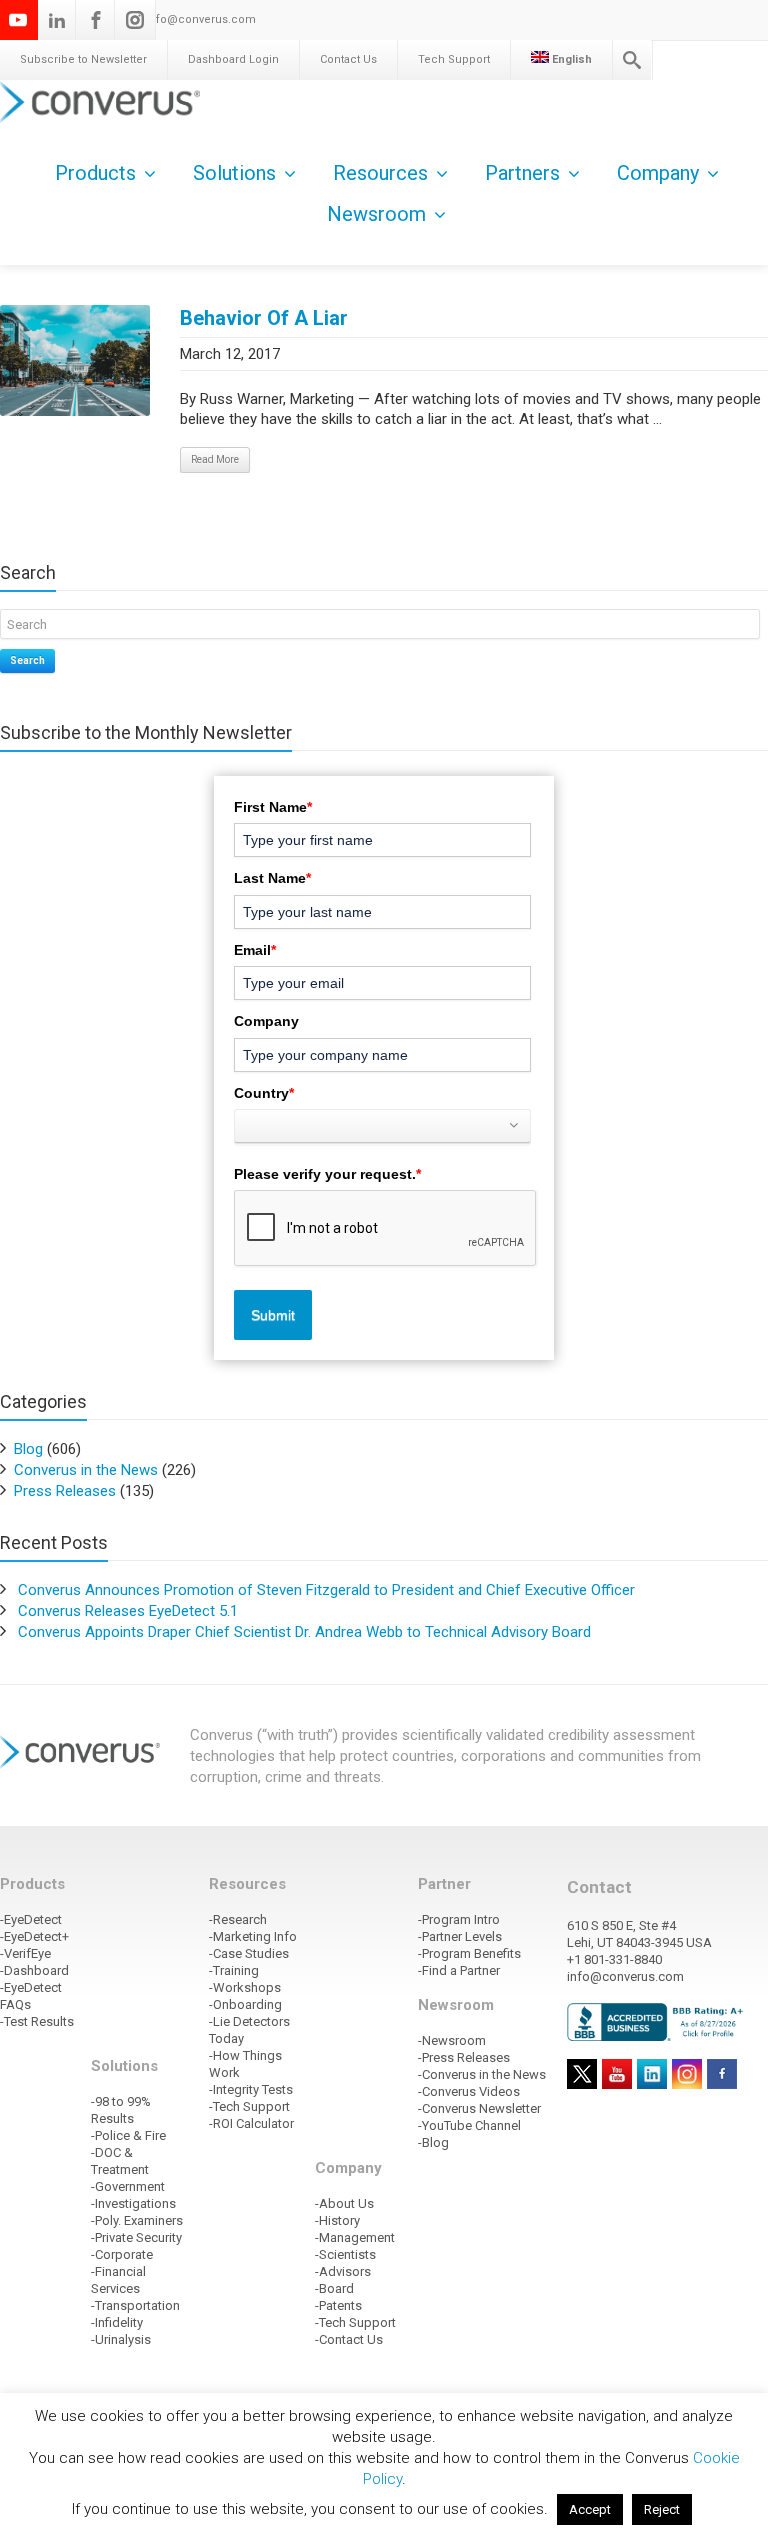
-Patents (338, 2305)
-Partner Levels (460, 1936)
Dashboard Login (233, 59)
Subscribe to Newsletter (83, 59)
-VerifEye (25, 1953)
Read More (215, 459)
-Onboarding (245, 2004)
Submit (273, 1315)
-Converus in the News (482, 2074)
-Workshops (245, 1987)
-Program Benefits (469, 1953)
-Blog (433, 2142)
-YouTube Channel (469, 2125)
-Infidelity (117, 2322)
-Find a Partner (459, 1970)
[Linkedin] (57, 20)
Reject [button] (662, 2509)
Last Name (272, 878)
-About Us (344, 2203)
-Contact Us (349, 2339)
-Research (238, 1919)
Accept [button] (590, 2509)
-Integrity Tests (251, 2089)
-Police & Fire (128, 2135)
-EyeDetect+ (34, 1936)
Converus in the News (86, 1470)
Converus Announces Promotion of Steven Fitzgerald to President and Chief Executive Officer (326, 1590)
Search (27, 660)
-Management (355, 2237)
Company (266, 1021)
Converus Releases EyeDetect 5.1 (128, 1611)
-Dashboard (34, 1970)
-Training (234, 1970)
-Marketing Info (253, 1936)
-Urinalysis (121, 2339)
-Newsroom (452, 2040)
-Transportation (135, 2305)
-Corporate (122, 2254)
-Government (128, 2186)
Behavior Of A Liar (264, 318)
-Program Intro (459, 1919)
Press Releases (65, 1491)
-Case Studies (249, 1953)
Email (255, 950)
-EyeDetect (31, 1919)
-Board (334, 2288)
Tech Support (454, 59)
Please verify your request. (327, 1174)
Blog (28, 1449)
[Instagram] (135, 20)
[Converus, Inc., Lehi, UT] (658, 2022)
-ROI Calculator (251, 2123)
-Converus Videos (469, 2091)
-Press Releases (464, 2057)
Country (264, 1093)
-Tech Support (249, 2106)
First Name (273, 807)
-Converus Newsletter (479, 2108)
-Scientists (345, 2254)
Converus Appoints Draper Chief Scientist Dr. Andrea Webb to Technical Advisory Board (304, 1632)
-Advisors (343, 2271)
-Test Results (37, 2021)
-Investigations (133, 2203)
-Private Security (136, 2237)
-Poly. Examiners (137, 2220)
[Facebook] (96, 20)
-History (337, 2220)
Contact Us (348, 59)
